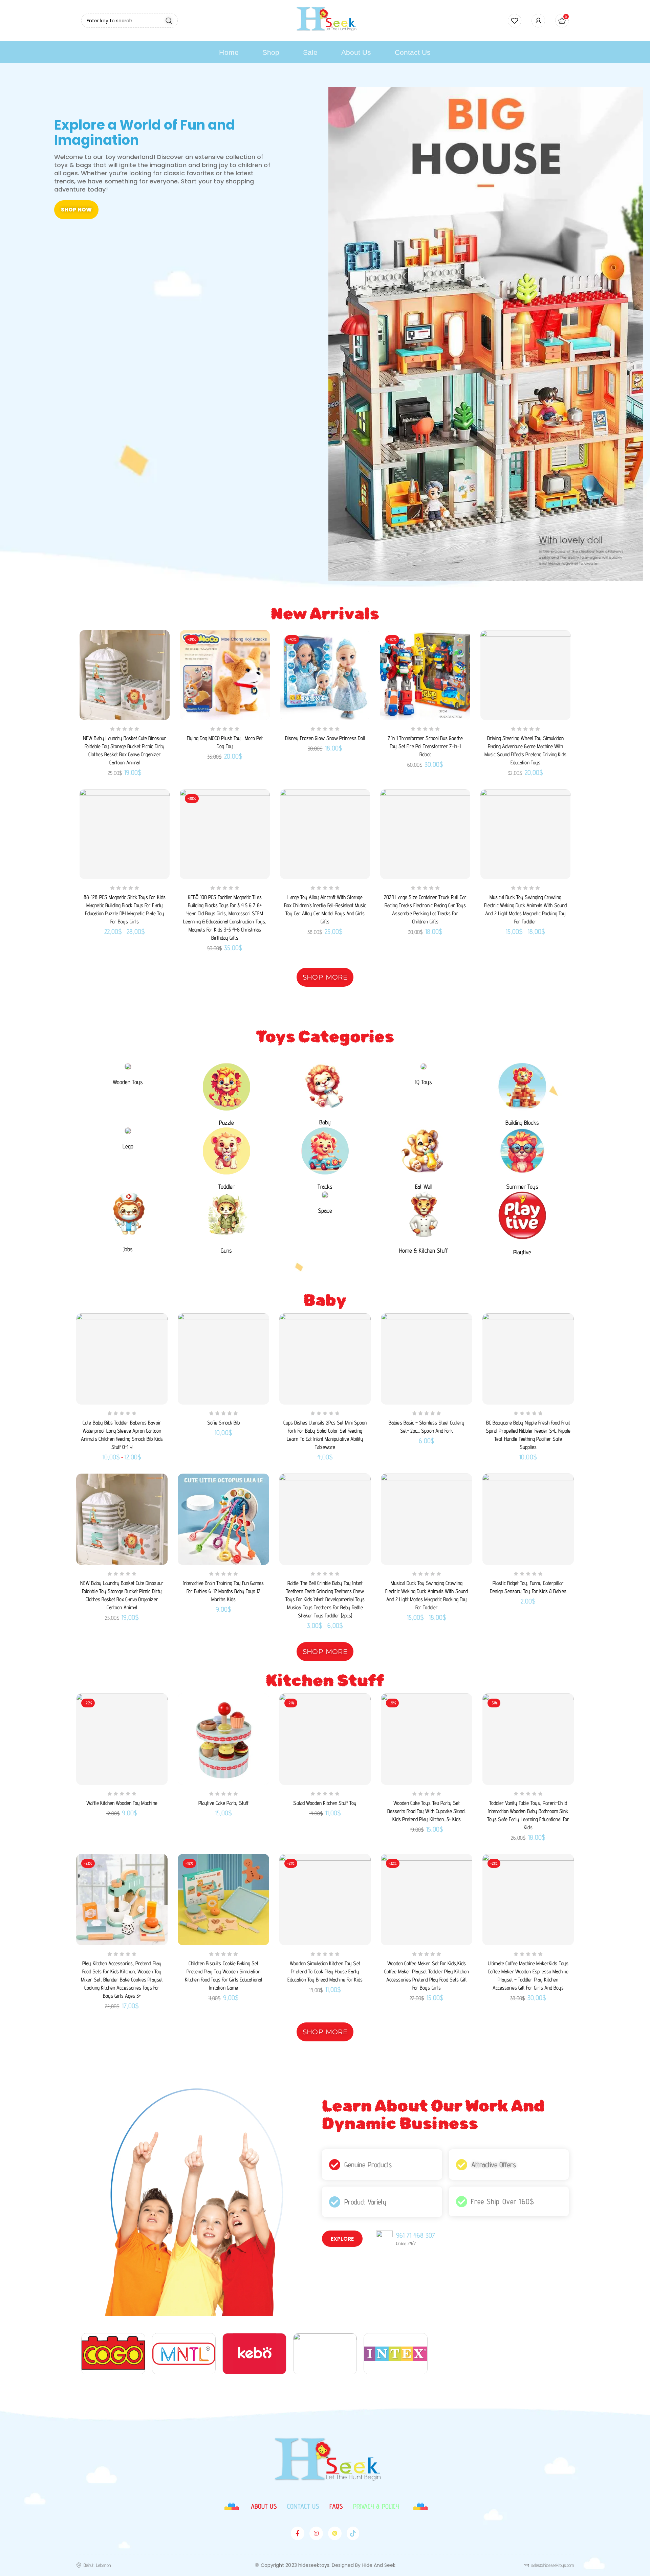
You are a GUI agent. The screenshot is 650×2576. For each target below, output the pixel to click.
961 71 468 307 (416, 2235)
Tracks (325, 1186)
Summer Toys (522, 1186)
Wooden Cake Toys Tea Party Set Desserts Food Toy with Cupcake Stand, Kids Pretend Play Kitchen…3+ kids (427, 1811)
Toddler (226, 1186)
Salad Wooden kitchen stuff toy (325, 1803)
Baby (325, 1122)
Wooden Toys (128, 1082)
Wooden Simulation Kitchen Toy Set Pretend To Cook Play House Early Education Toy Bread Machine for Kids (325, 1972)
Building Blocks (522, 1123)
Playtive (522, 1252)
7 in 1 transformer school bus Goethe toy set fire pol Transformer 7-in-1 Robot (425, 746)
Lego (128, 1146)
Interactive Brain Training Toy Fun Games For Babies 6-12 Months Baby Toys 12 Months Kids (223, 1591)
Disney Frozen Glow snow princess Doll (325, 738)
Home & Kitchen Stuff (424, 1250)
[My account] (538, 21)
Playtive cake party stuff (224, 1803)
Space (325, 1211)
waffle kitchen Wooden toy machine (122, 1803)
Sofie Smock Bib (224, 1423)
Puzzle (226, 1123)
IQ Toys (424, 1082)
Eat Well (424, 1186)
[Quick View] (159, 655)
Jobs (128, 1249)
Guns (226, 1250)
